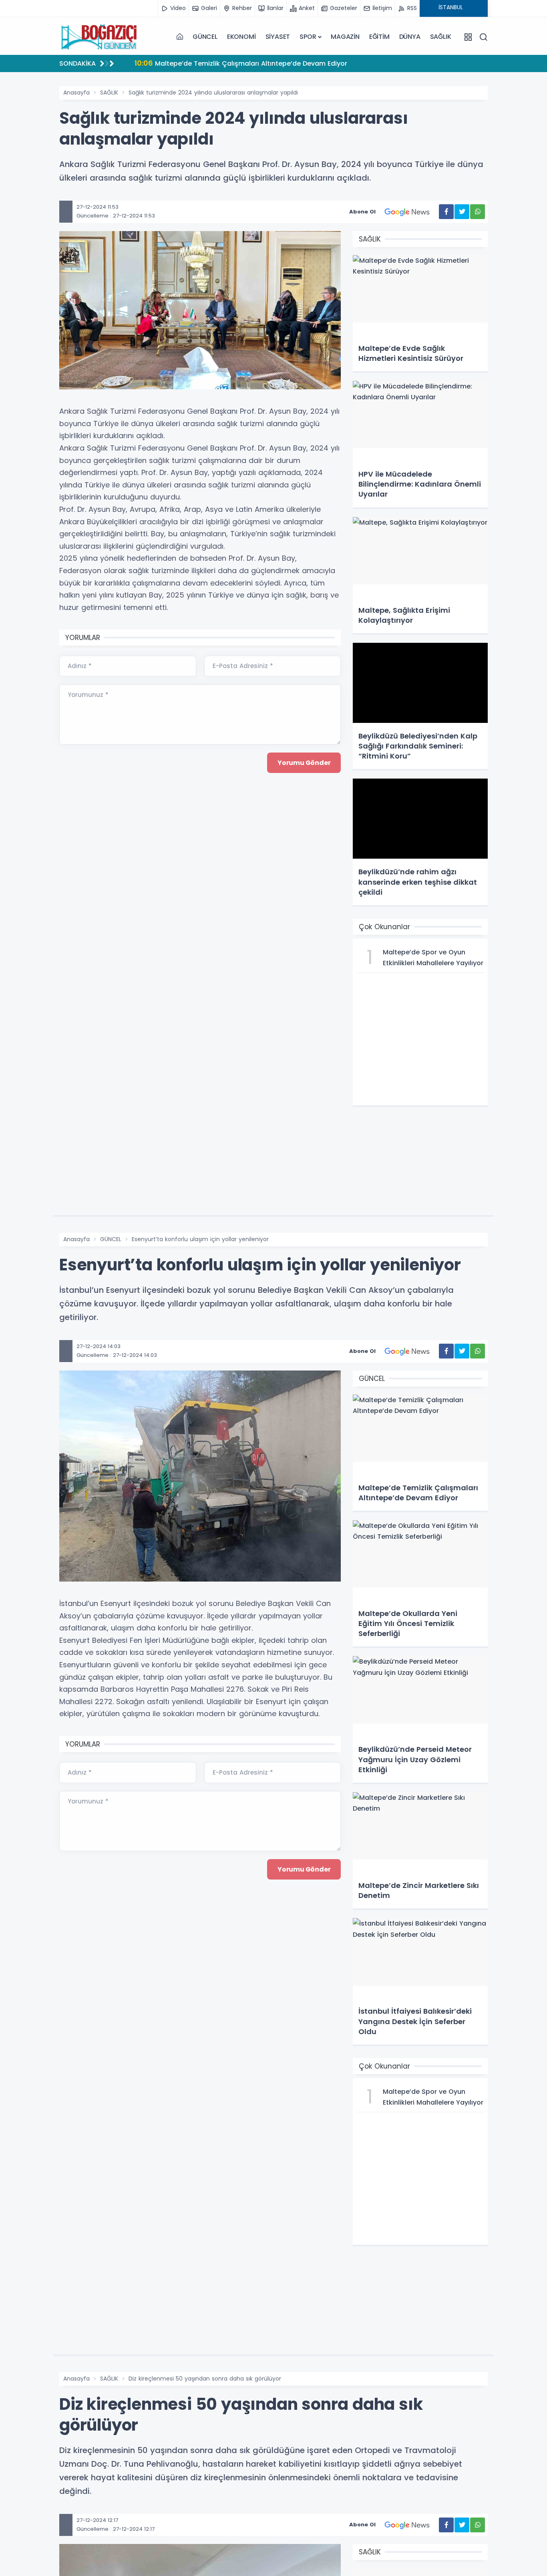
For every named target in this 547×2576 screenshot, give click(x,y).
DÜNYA (410, 37)
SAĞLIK (441, 37)
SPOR (308, 37)
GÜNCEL (205, 37)
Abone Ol (362, 212)
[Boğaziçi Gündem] (99, 37)
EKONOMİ (241, 37)
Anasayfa (76, 93)
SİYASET (278, 37)
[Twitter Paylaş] (462, 212)
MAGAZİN (345, 37)
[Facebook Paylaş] (446, 212)
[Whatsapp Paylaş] (478, 212)
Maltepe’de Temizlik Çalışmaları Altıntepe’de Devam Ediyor (241, 63)
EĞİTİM (379, 37)
